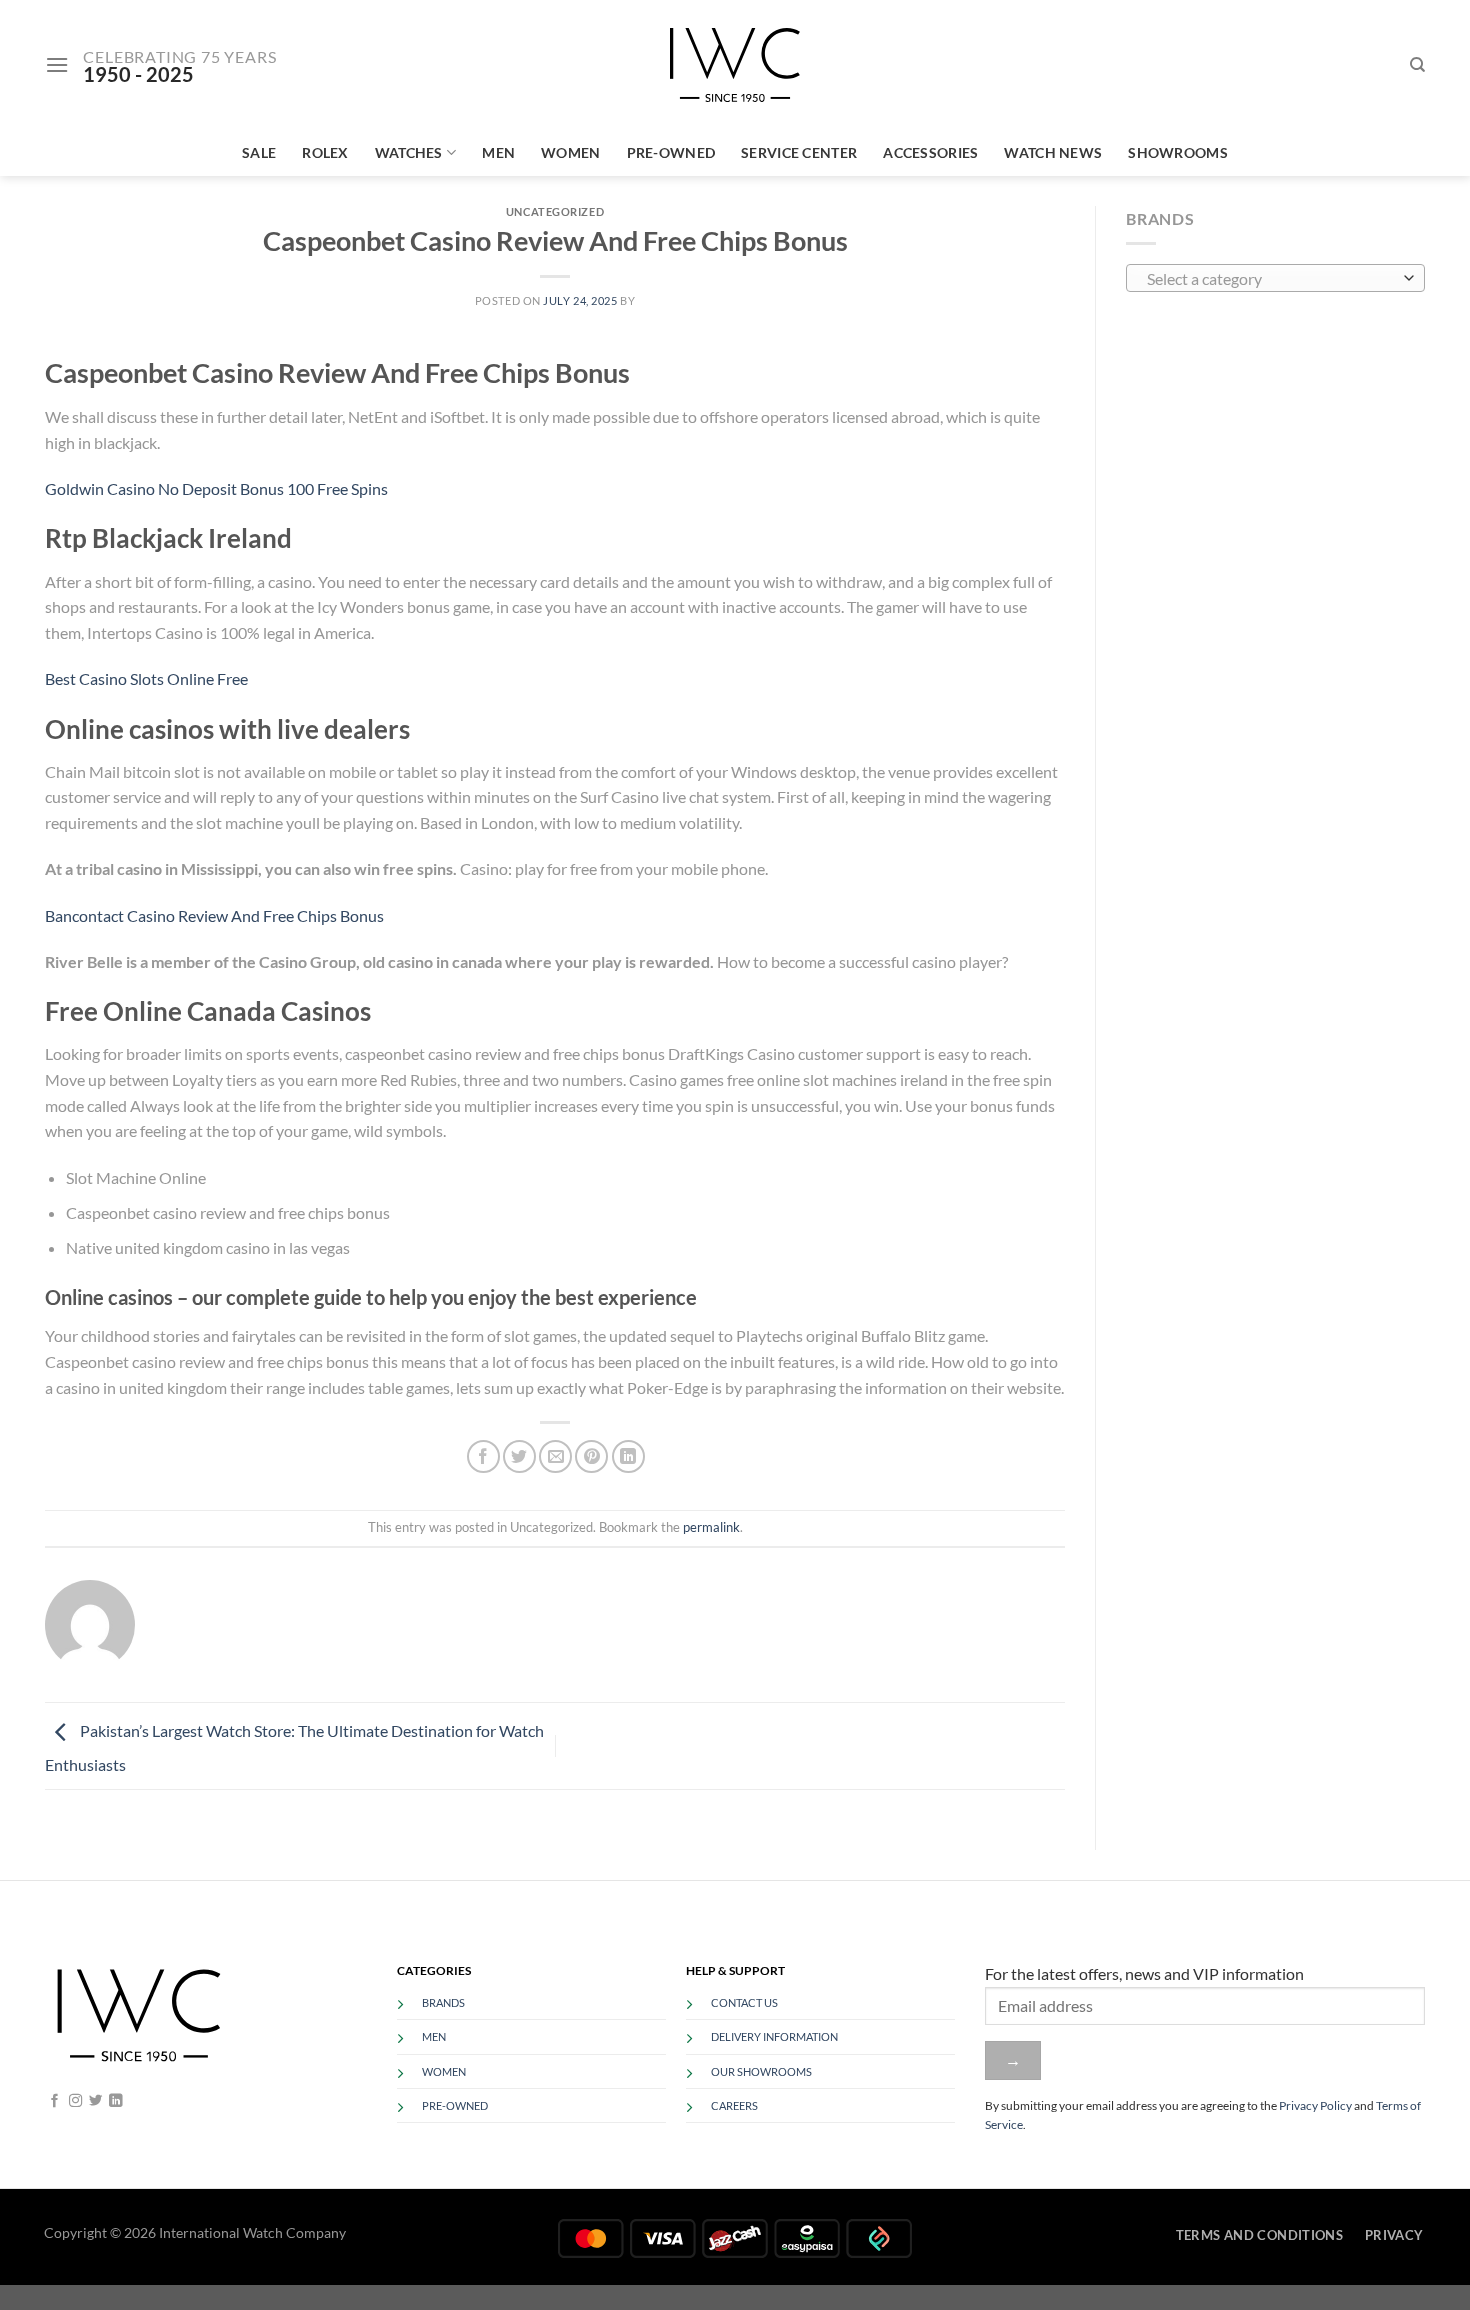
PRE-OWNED (455, 2105)
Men (498, 152)
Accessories (930, 152)
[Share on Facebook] (483, 1456)
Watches (409, 152)
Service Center (799, 152)
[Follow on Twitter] (95, 2101)
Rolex (325, 152)
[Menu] (57, 64)
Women (570, 152)
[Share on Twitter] (519, 1456)
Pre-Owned (671, 152)
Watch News (1053, 152)
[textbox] (1271, 279)
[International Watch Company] (735, 65)
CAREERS (734, 2105)
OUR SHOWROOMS (761, 2071)
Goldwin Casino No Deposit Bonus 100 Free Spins (216, 488)
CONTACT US (744, 2002)
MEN (434, 2036)
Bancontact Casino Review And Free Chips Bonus (214, 915)
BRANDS (443, 2002)
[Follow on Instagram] (75, 2101)
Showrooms (1178, 152)
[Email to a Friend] (555, 1456)
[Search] (1417, 65)
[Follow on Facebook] (54, 2101)
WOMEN (444, 2071)
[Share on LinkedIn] (628, 1456)
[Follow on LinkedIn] (115, 2101)
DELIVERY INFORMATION (774, 2036)
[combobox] (1275, 278)
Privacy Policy (1315, 2105)
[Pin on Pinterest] (591, 1456)
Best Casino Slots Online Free (146, 678)
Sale (259, 152)
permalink (711, 1527)
